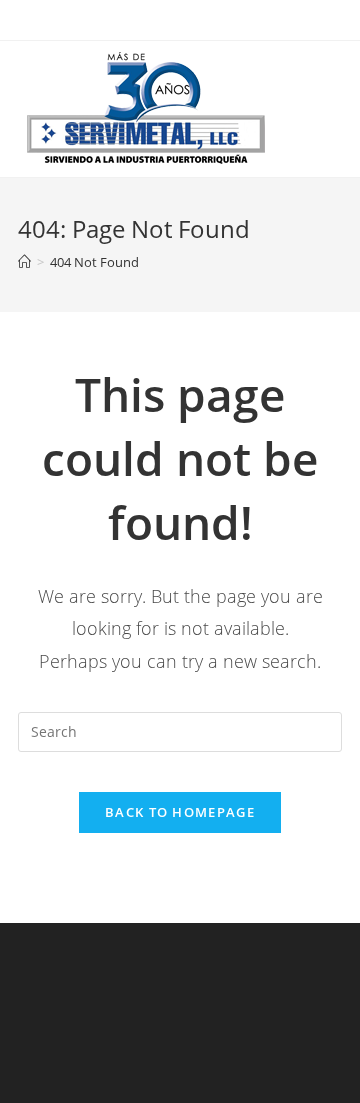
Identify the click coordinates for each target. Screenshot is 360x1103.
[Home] (24, 262)
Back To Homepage (180, 812)
